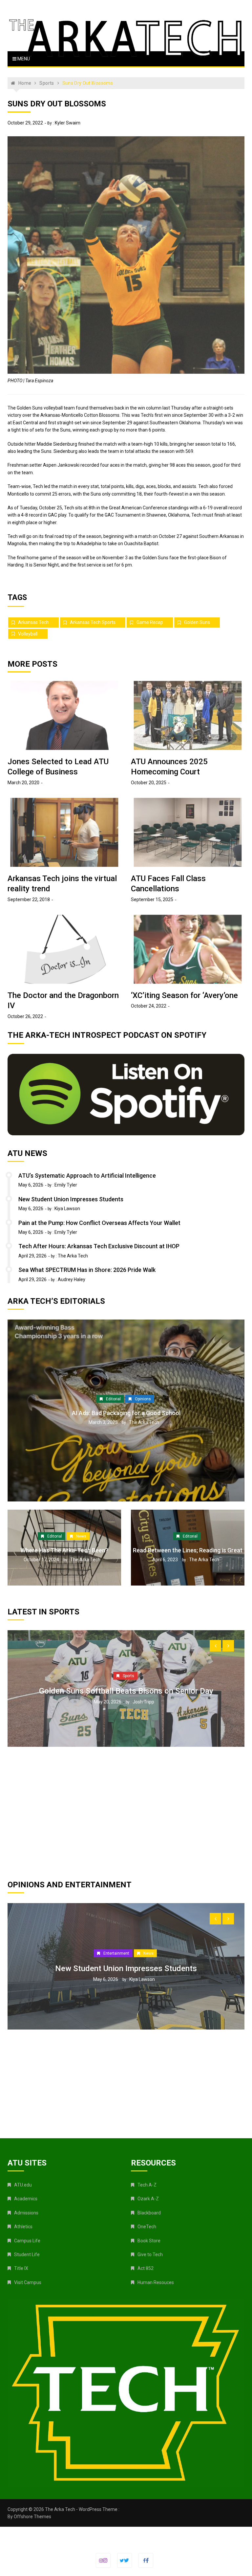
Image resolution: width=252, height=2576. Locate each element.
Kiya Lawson (67, 1209)
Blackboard (149, 2213)
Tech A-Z (147, 2185)
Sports (128, 1729)
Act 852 (146, 2268)
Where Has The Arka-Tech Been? (64, 1550)
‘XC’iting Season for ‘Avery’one (184, 995)
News (81, 1536)
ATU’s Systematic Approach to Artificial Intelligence (87, 1176)
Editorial (113, 1399)
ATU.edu (23, 2185)
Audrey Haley (72, 1279)
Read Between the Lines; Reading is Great (188, 1550)
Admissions (26, 2213)
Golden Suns (197, 622)
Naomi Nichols (144, 2015)
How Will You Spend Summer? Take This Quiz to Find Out (126, 2005)
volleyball (28, 634)
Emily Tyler (66, 1185)
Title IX (21, 2268)
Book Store (149, 2241)
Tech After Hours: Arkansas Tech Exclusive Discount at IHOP (99, 1246)
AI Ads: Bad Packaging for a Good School (126, 1413)
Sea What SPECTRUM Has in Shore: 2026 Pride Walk (87, 1270)
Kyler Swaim (68, 123)
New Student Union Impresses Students (71, 1199)
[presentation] (215, 1646)
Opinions (143, 1399)
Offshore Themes (32, 2517)
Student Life (27, 2254)
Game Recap (150, 622)
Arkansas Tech (33, 622)
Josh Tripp (143, 1765)
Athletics (23, 2227)
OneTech (147, 2227)
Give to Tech (150, 2254)
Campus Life (27, 2241)
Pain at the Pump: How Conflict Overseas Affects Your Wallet (99, 1223)
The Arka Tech (73, 1256)
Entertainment (128, 1989)
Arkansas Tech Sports (93, 622)
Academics (26, 2199)
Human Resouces (156, 2282)
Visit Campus (28, 2282)
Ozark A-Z (148, 2199)
